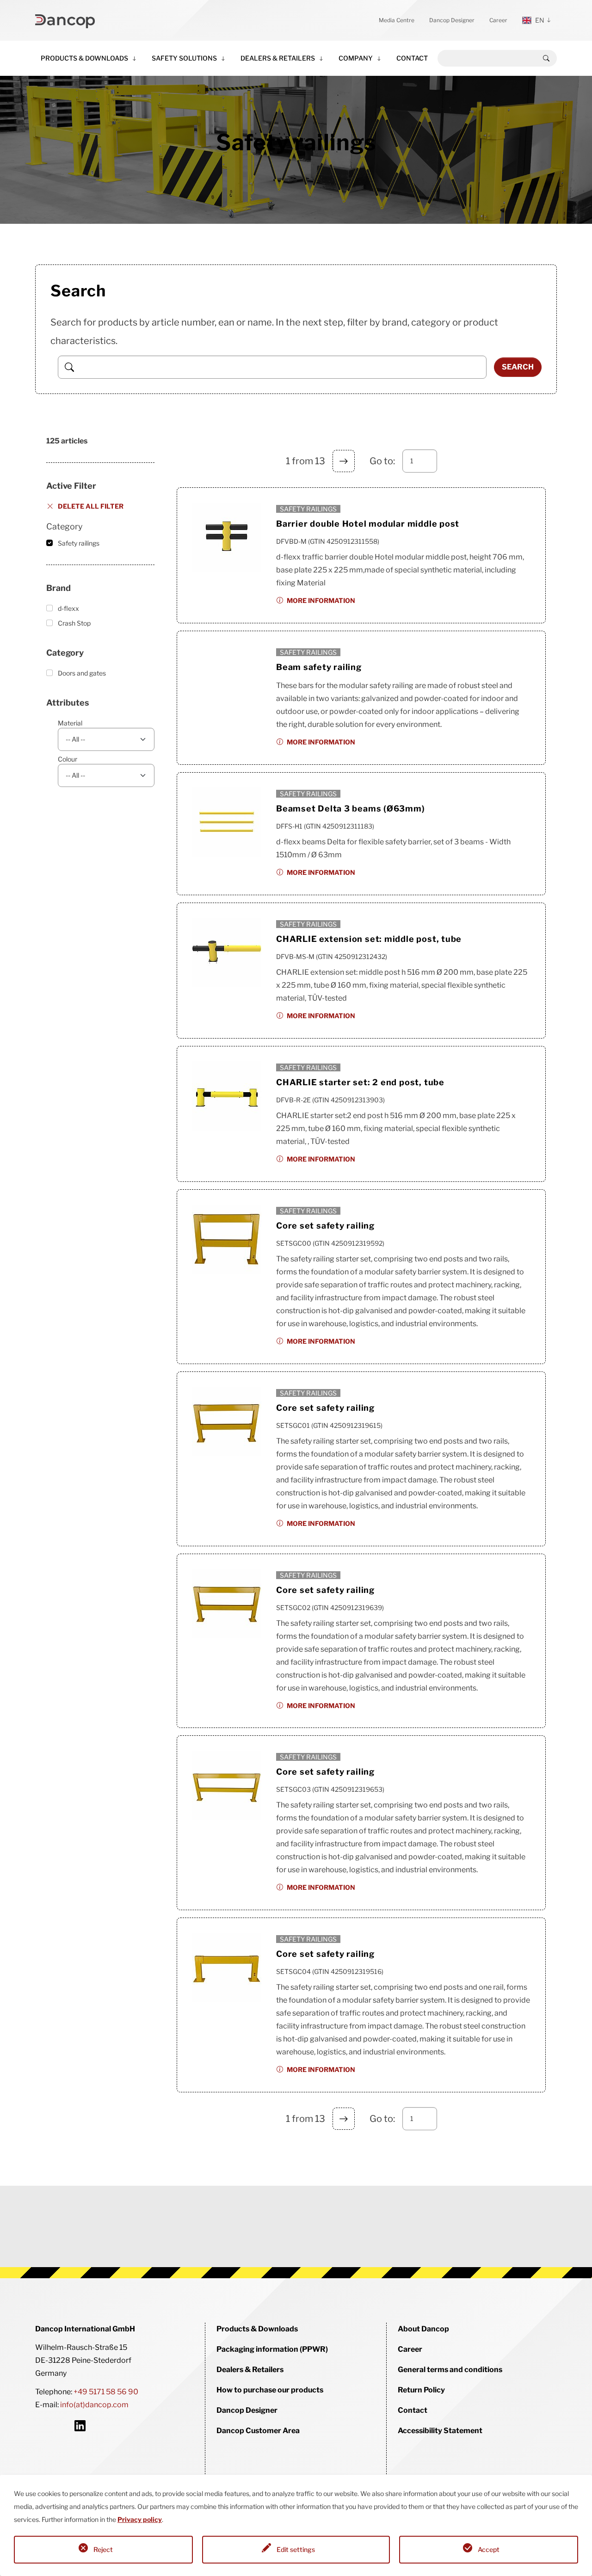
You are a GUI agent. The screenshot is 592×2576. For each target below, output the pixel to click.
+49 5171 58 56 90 (106, 2392)
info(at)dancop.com (94, 2405)
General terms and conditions (450, 2370)
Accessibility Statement (440, 2431)
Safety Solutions (184, 58)
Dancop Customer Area (258, 2431)
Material (70, 723)
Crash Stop (74, 623)
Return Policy (421, 2390)
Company (356, 58)
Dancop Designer (452, 20)
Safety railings (79, 543)
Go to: (382, 461)
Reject (103, 2549)
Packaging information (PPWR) (272, 2349)
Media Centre (397, 20)
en (540, 20)
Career (498, 20)
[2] (344, 461)
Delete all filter (91, 506)
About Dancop (423, 2329)
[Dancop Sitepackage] (65, 20)
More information (321, 600)
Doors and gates (82, 673)
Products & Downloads (84, 58)
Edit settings (296, 2549)
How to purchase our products (270, 2390)
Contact (412, 58)
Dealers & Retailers (278, 58)
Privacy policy (140, 2519)
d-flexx (68, 608)
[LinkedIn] (80, 2425)
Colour (68, 759)
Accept (489, 2549)
